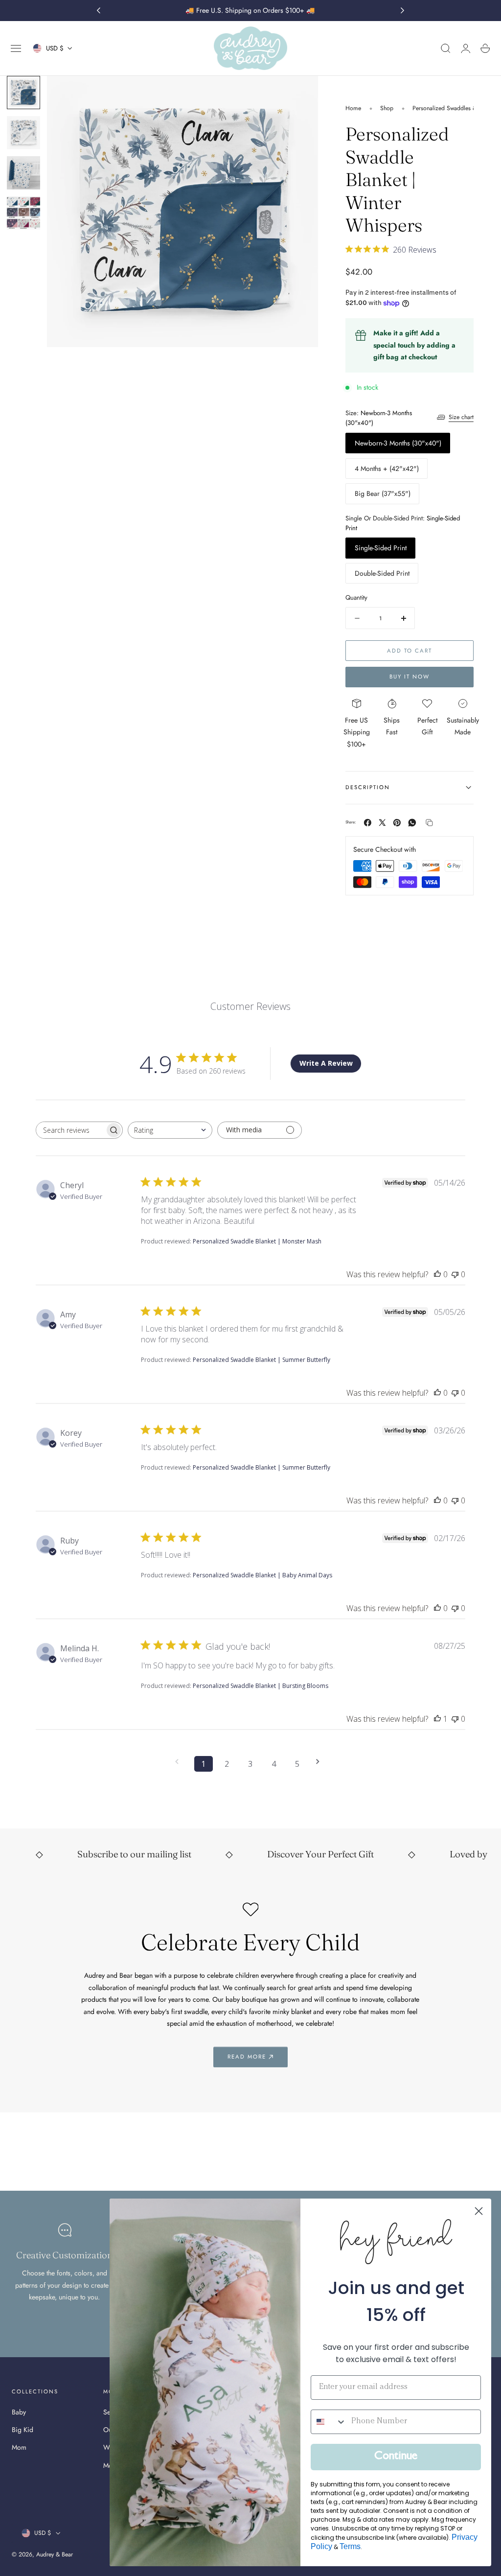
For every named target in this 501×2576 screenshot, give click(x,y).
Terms (350, 2546)
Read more (247, 2057)
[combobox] (170, 1130)
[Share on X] (382, 823)
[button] (16, 48)
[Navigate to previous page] (180, 1762)
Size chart (461, 417)
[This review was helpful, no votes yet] (437, 1274)
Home (353, 108)
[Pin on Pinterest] (397, 823)
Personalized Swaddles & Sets (451, 108)
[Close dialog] (479, 2211)
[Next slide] (403, 11)
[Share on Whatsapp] (412, 823)
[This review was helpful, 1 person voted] (437, 1719)
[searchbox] (70, 1130)
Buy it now (410, 677)
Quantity (356, 597)
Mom (19, 2447)
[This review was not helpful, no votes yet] (455, 1274)
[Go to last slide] (98, 11)
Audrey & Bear (55, 2554)
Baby (19, 2412)
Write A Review (326, 1063)
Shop (387, 108)
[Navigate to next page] (321, 1762)
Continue (396, 2457)
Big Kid (23, 2430)
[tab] (23, 93)
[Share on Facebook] (368, 823)
